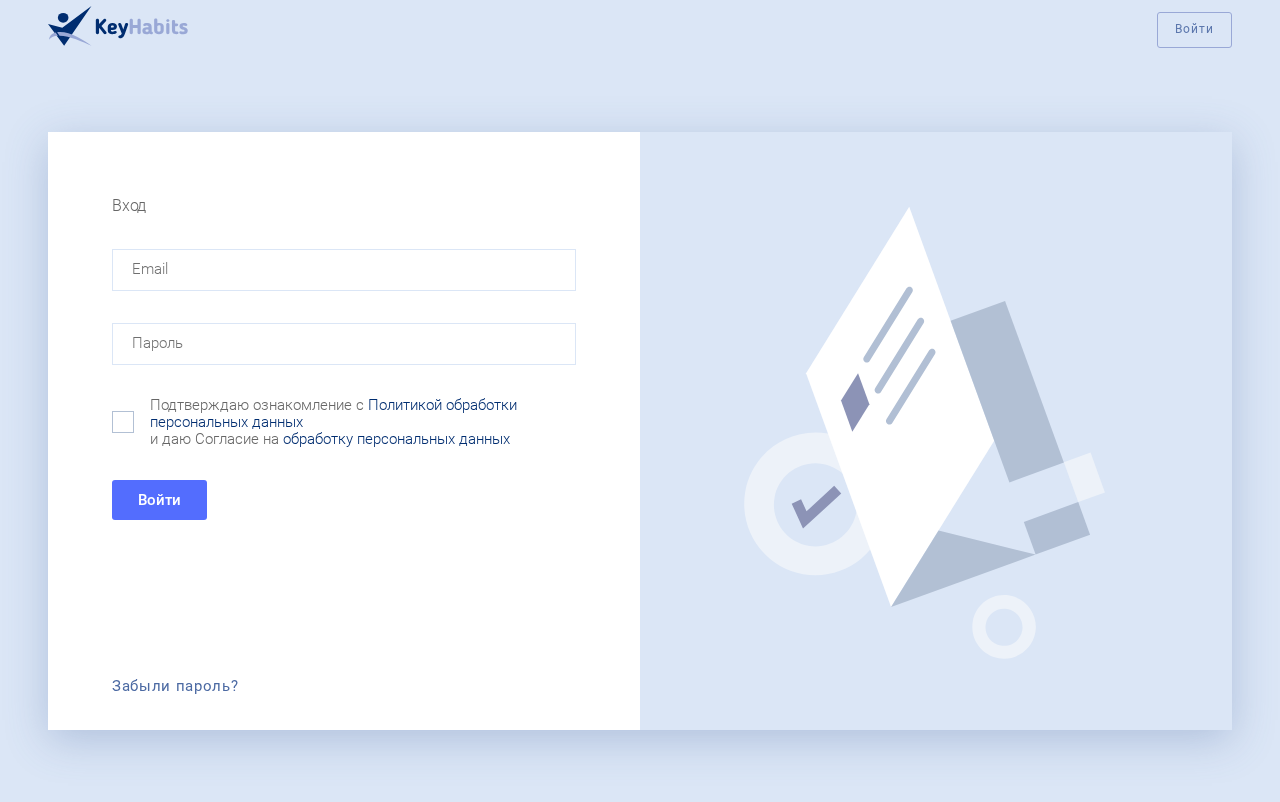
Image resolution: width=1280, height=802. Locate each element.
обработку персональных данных (396, 439)
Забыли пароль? (175, 686)
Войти (1194, 29)
